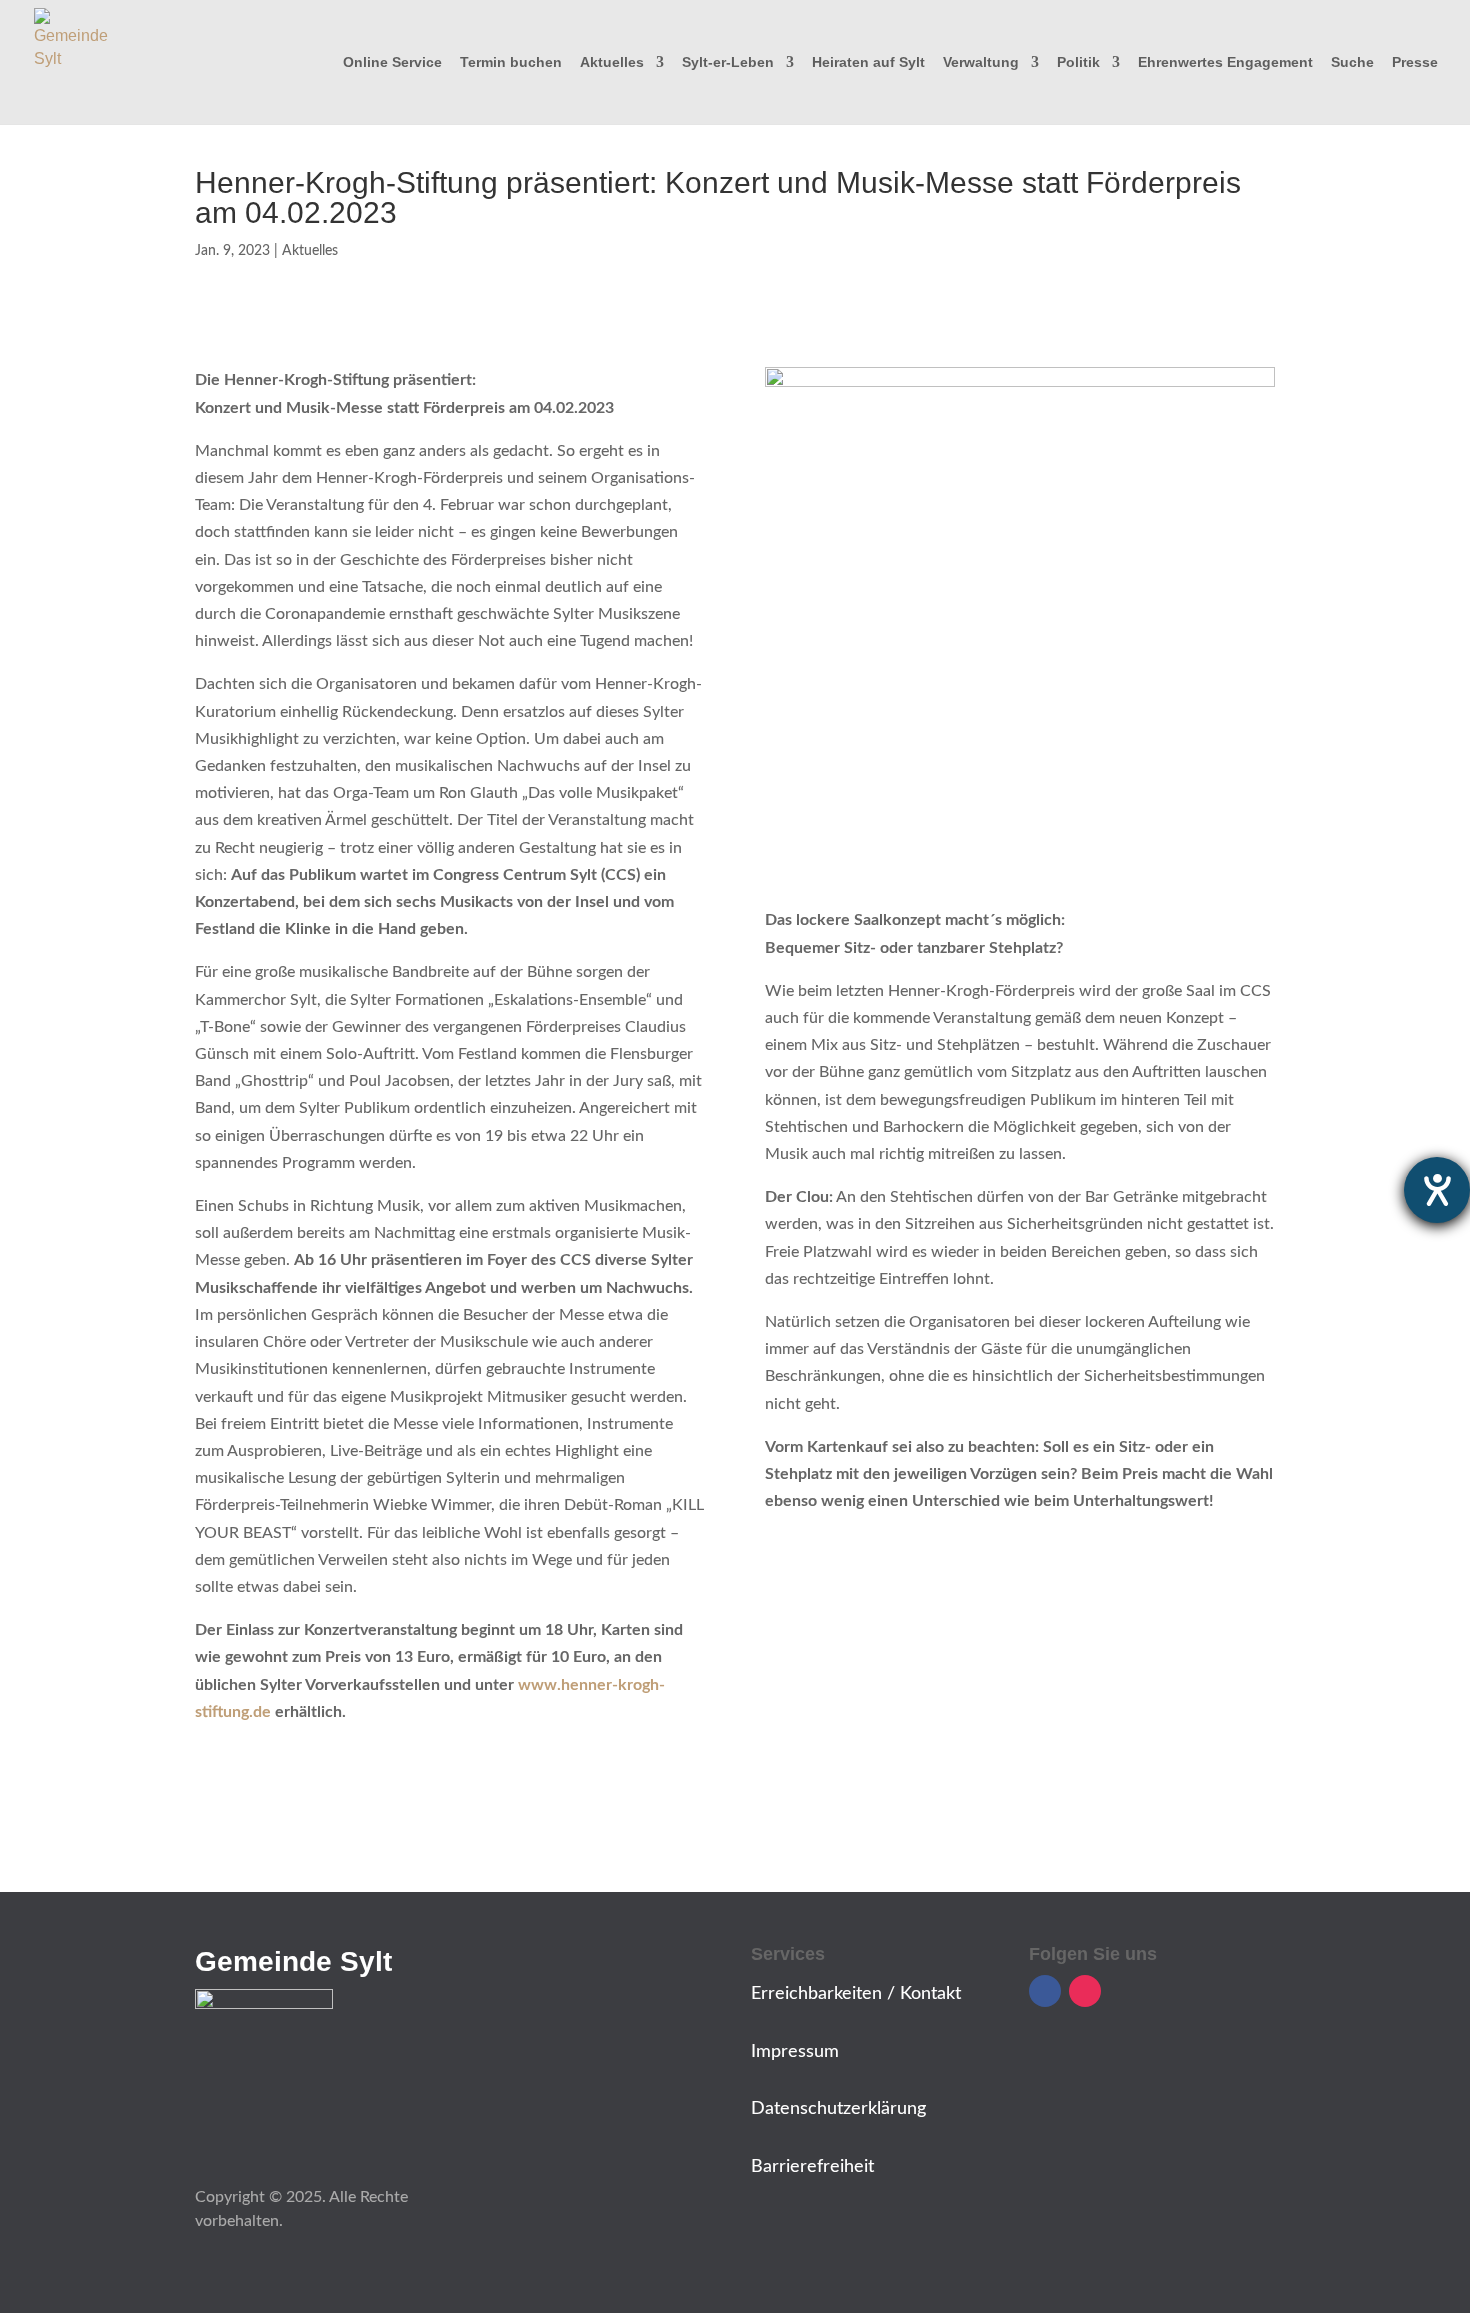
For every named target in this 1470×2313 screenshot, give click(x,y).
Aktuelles (612, 62)
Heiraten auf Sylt (868, 62)
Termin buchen (511, 62)
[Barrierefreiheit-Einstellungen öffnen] (1437, 1190)
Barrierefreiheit (812, 2167)
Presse (1415, 62)
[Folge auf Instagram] (1085, 1991)
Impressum (795, 2052)
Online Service (392, 62)
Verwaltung (981, 62)
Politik (1078, 62)
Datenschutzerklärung (838, 2109)
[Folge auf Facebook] (1045, 1991)
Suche (1352, 62)
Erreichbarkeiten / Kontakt (856, 1994)
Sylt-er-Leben (728, 62)
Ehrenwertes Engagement (1225, 62)
